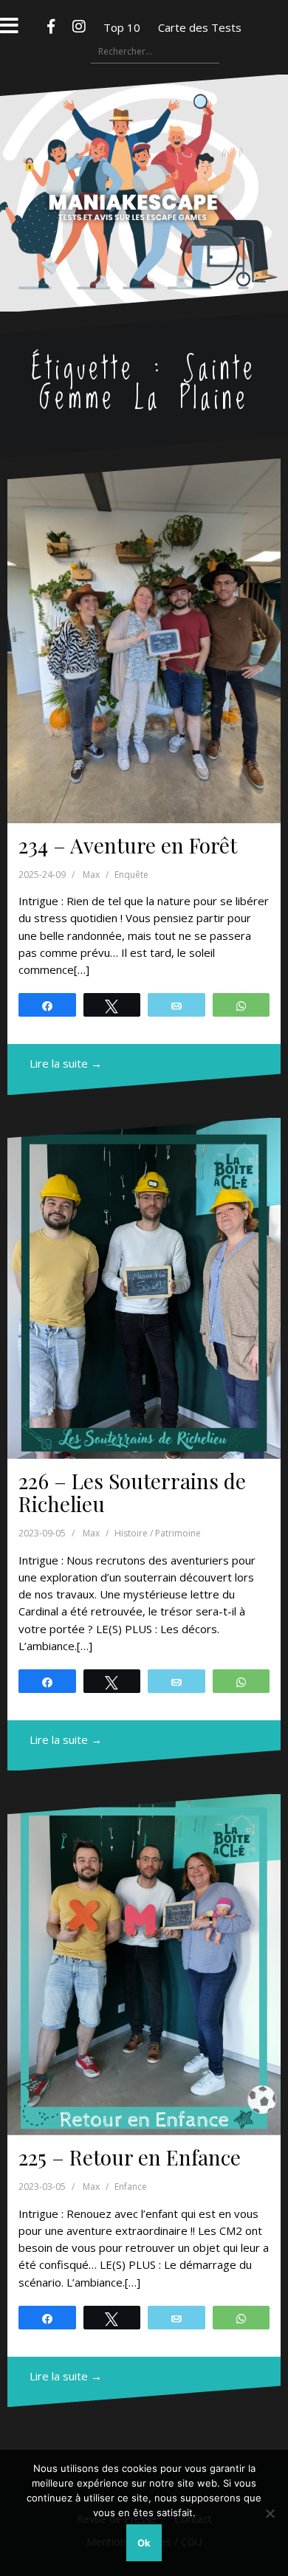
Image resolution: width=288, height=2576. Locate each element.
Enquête (131, 875)
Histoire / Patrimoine (158, 1533)
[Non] (270, 2513)
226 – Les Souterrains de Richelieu (132, 1492)
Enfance (131, 2187)
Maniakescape (144, 164)
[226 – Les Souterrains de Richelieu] (144, 1289)
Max (91, 875)
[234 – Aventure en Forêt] (144, 640)
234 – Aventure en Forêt (128, 845)
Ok (144, 2543)
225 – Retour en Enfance (130, 2157)
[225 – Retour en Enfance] (144, 1965)
